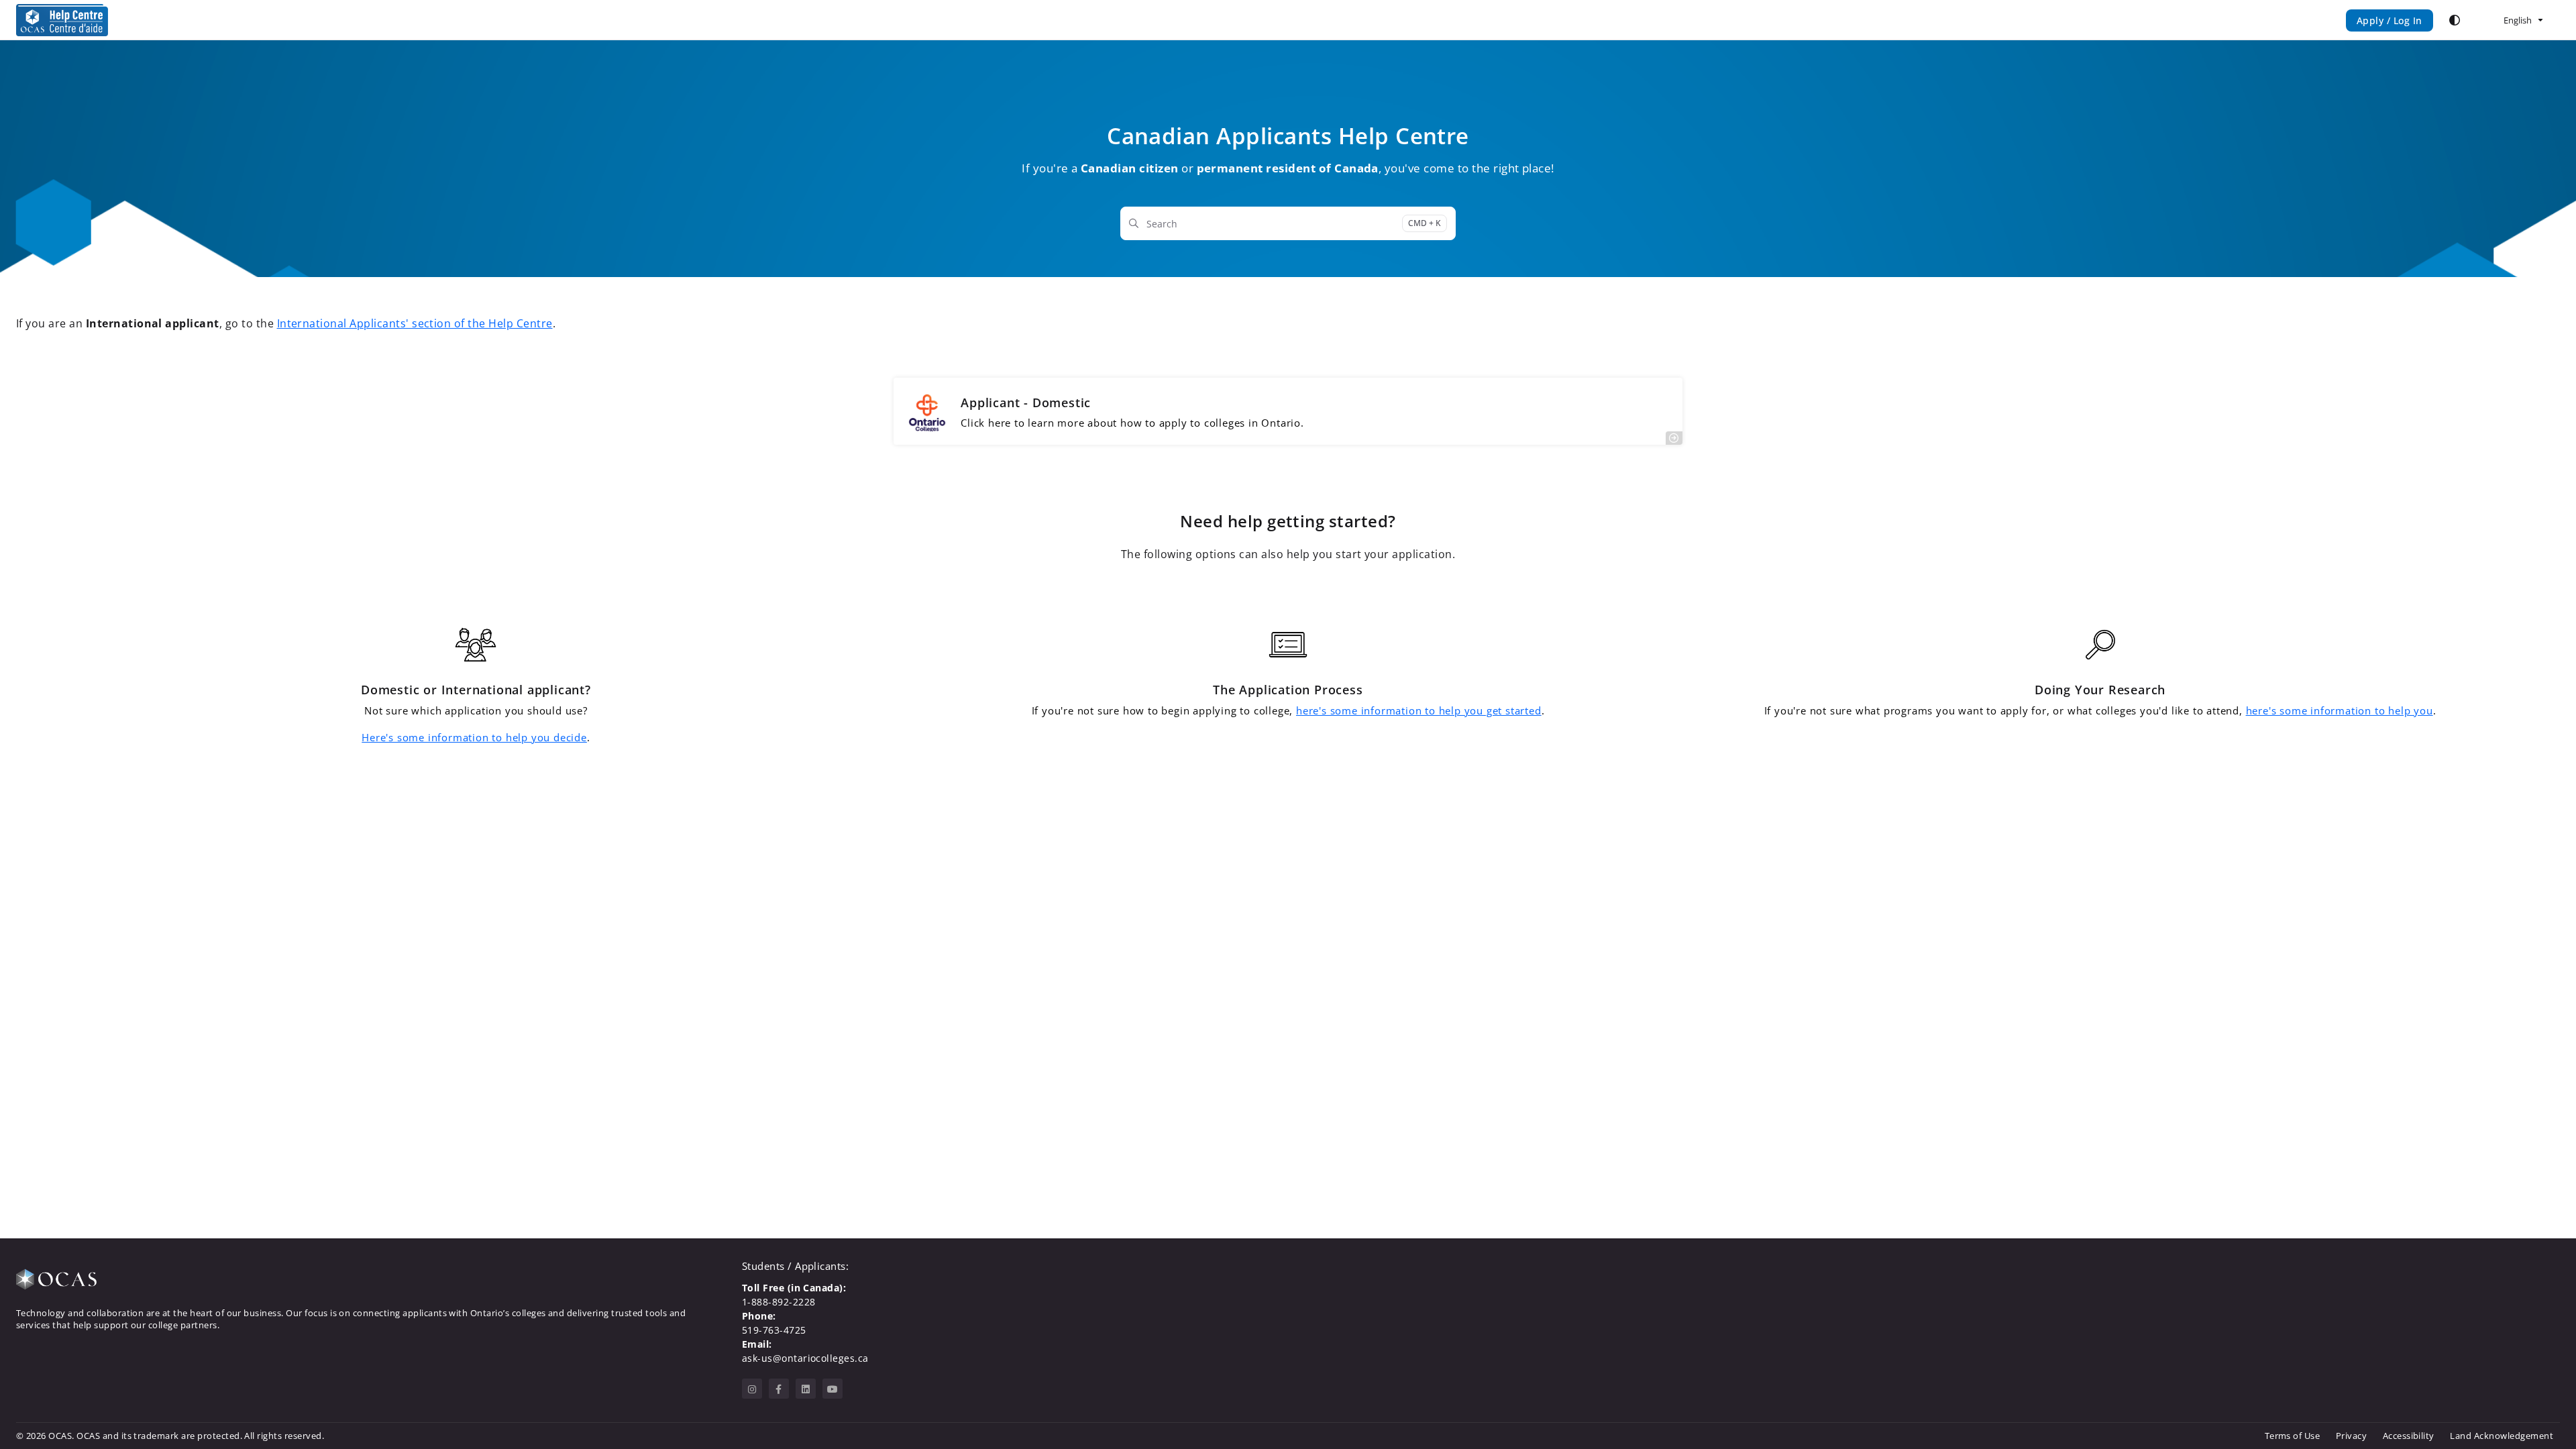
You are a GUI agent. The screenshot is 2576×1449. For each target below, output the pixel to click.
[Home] (62, 20)
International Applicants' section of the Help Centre (415, 323)
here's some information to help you (2340, 710)
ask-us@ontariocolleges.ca (805, 1358)
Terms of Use (2293, 1436)
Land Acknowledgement (2502, 1436)
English (2517, 20)
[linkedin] (806, 1389)
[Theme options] (2455, 20)
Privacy (2351, 1436)
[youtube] (833, 1389)
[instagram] (752, 1389)
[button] (2546, 1415)
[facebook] (779, 1389)
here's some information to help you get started (1419, 710)
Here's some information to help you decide (474, 737)
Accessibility (2409, 1436)
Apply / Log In (2390, 20)
